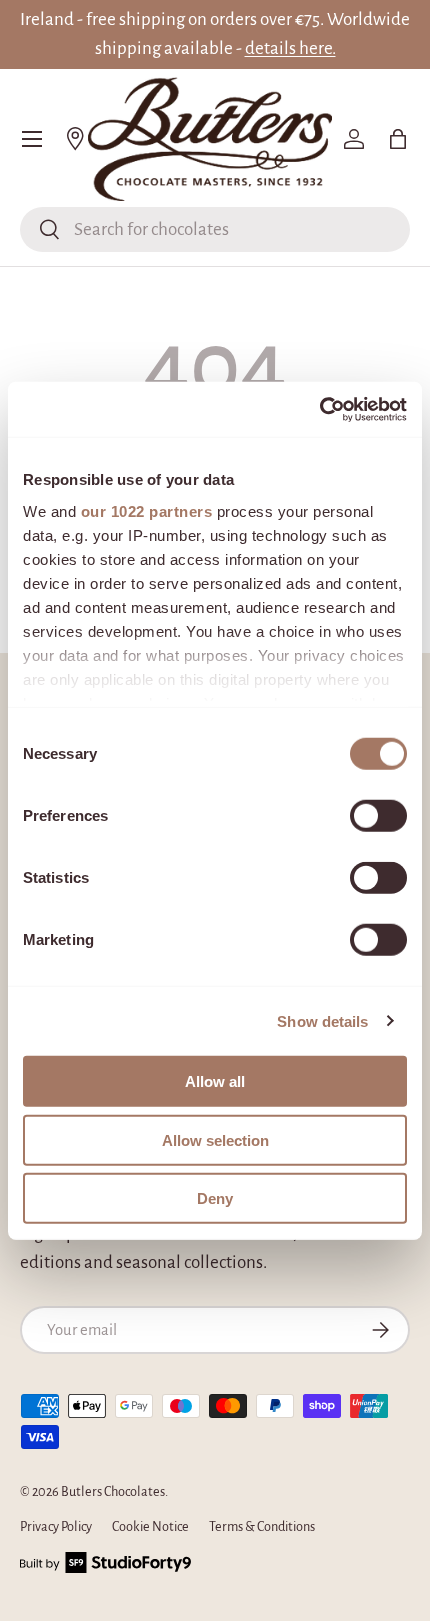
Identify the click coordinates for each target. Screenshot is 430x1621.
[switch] (378, 816)
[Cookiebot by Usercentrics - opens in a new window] (319, 409)
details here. (290, 48)
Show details (322, 1020)
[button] (398, 139)
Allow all (215, 1081)
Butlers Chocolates (113, 1492)
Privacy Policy (56, 1527)
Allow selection (215, 1139)
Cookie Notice (150, 1527)
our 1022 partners (147, 510)
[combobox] (215, 229)
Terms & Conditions (262, 1527)
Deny (215, 1198)
